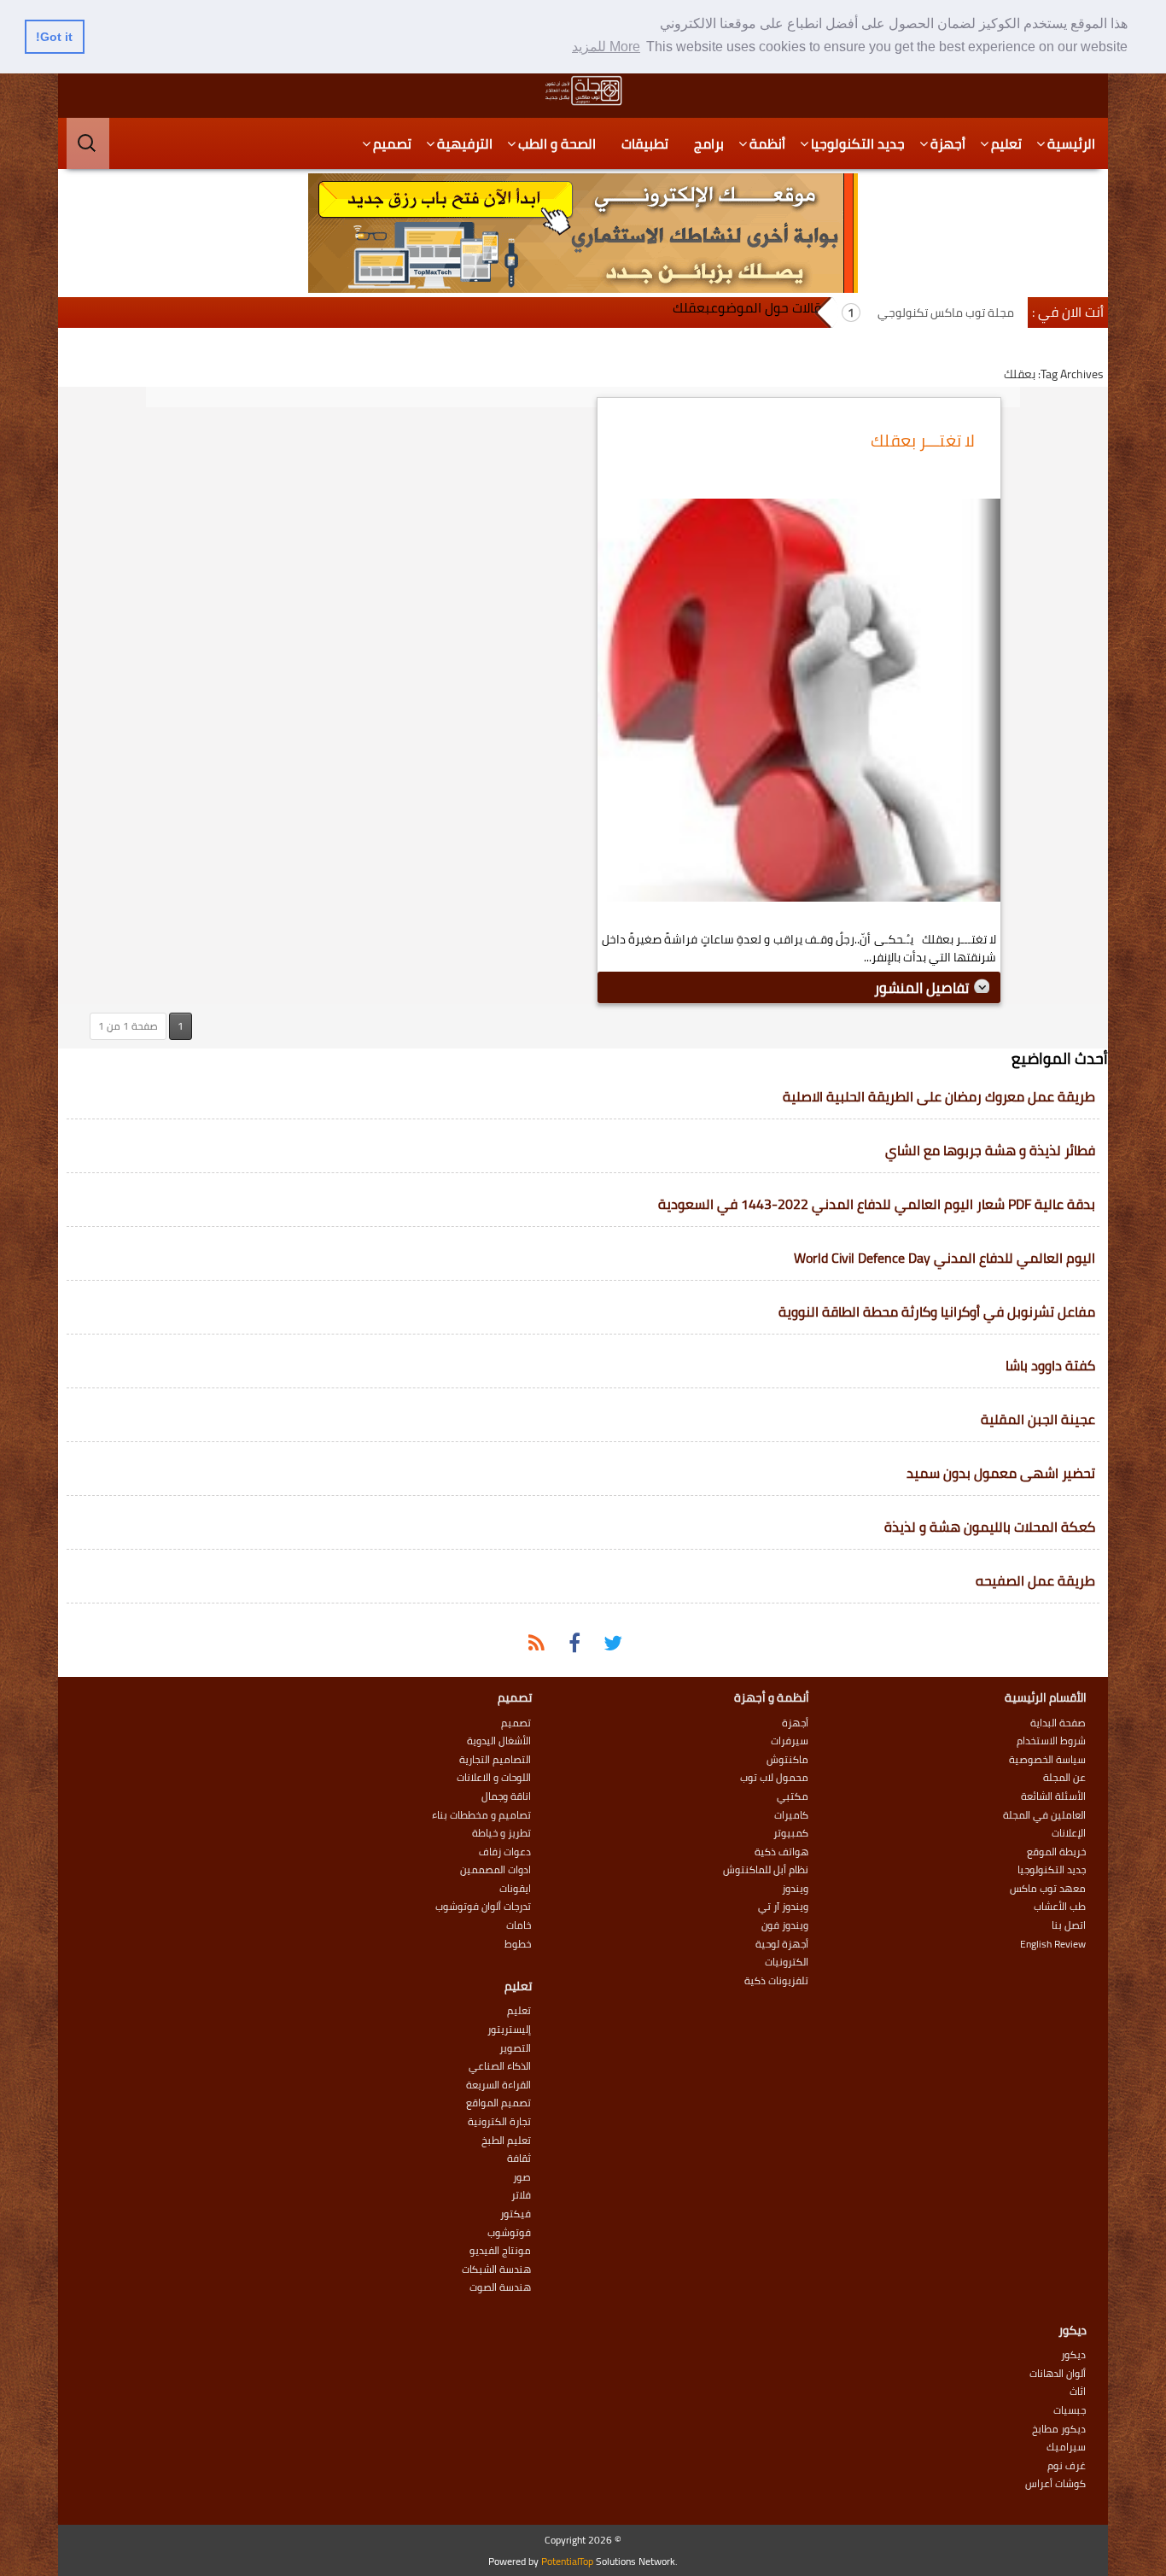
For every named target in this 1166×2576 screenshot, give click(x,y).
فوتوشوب (509, 2233)
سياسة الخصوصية (1047, 1760)
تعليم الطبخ (506, 2141)
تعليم (1006, 143)
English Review (1053, 1944)
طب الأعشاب (1060, 1907)
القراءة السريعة (498, 2085)
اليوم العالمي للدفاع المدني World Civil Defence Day (944, 1258)
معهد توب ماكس (1048, 1889)
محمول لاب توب (774, 1778)
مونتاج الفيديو (500, 2251)
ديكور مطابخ (1059, 2429)
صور (522, 2177)
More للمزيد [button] (606, 47)
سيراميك (1066, 2447)
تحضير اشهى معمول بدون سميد (1001, 1473)
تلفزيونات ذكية (776, 1981)
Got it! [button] (54, 37)
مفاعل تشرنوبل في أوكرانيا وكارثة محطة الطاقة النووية (937, 1311)
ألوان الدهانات (1058, 2374)
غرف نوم (1067, 2466)
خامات (519, 1925)
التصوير (515, 2048)
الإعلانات (1069, 1833)
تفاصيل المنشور (923, 988)
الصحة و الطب (557, 143)
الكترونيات (787, 1962)
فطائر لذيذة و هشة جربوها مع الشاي (990, 1150)
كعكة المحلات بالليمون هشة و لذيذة (990, 1527)
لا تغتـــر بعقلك (923, 440)
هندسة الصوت (500, 2287)
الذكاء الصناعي (500, 2066)
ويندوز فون (785, 1925)
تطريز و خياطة (501, 1833)
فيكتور (516, 2214)
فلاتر (521, 2195)
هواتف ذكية (781, 1852)
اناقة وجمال (506, 1796)
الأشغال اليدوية (499, 1741)
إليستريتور (509, 2030)
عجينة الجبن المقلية (1038, 1419)
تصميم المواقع (498, 2103)
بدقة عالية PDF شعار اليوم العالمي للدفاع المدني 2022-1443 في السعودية (877, 1204)
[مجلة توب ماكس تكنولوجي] (583, 91)
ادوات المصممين (496, 1870)
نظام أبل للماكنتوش (766, 1870)
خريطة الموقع (1056, 1852)
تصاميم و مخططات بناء (481, 1815)
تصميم (392, 143)
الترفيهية (465, 143)
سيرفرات (790, 1741)
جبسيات (1070, 2410)
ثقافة (519, 2158)
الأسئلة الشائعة (1053, 1796)
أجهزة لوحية (782, 1944)
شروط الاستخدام (1051, 1741)
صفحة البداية (1058, 1723)
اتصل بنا (1069, 1925)
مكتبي (793, 1796)
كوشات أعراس (1055, 2484)
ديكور (1073, 2355)
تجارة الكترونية (499, 2122)
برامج (709, 143)
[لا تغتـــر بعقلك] (799, 704)
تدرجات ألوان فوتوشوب (483, 1907)
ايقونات (515, 1889)
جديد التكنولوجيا (858, 143)
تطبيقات (645, 143)
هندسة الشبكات (496, 2269)
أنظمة (767, 143)
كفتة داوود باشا (1050, 1365)
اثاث (1078, 2392)
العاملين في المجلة (1044, 1815)
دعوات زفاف (505, 1852)
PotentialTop (567, 2561)
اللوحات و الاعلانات (494, 1778)
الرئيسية (1071, 143)
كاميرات (791, 1815)
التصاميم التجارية (495, 1760)
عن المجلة (1064, 1778)
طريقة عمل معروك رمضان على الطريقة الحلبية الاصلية (939, 1096)
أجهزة (948, 143)
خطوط (518, 1944)
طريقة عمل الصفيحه (1035, 1580)
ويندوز (795, 1889)
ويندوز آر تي (783, 1907)
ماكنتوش (787, 1760)
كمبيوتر (791, 1833)
